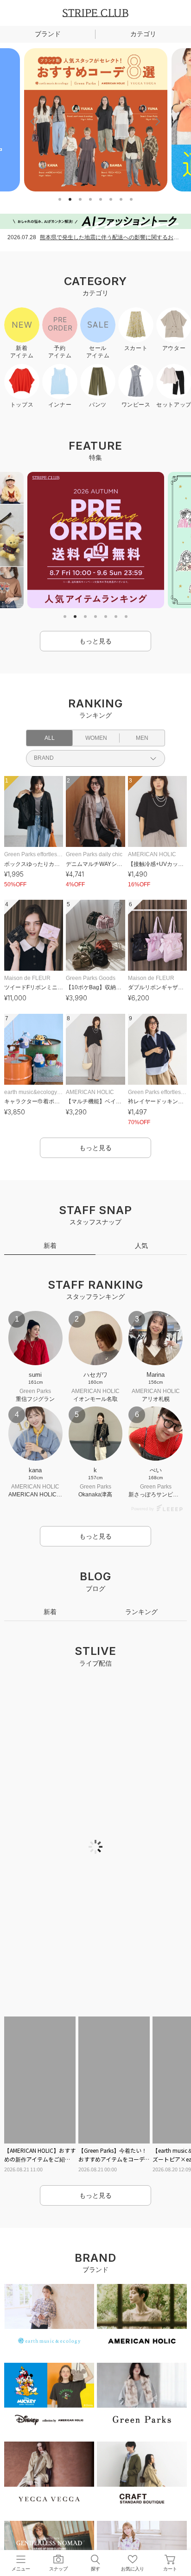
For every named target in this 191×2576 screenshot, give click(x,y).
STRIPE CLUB (95, 13)
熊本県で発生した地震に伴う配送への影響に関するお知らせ (112, 237)
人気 (141, 1246)
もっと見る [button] (95, 641)
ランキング (141, 1623)
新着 (50, 1246)
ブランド (48, 34)
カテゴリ (143, 34)
